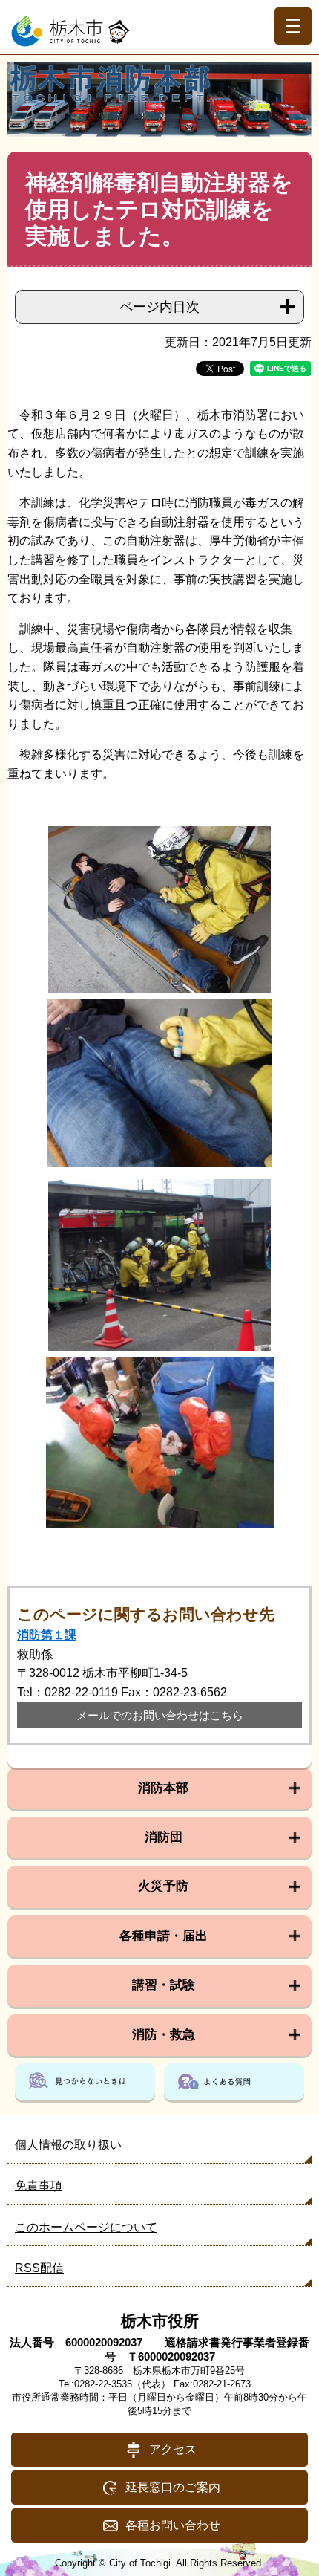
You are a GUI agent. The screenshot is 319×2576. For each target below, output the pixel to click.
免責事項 (39, 2186)
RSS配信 (39, 2268)
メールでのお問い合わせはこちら (160, 1715)
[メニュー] (293, 26)
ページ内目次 (159, 307)
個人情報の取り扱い (68, 2145)
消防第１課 (47, 1635)
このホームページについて (86, 2227)
